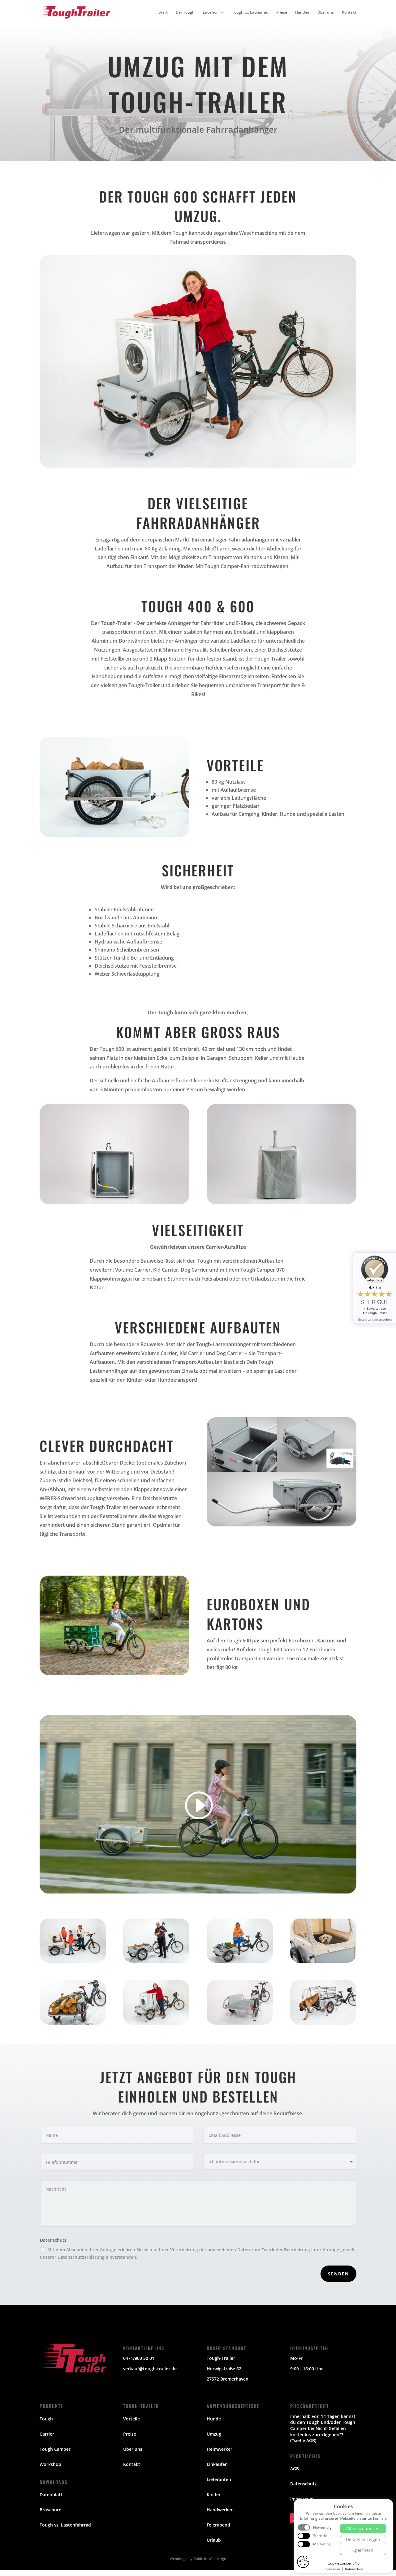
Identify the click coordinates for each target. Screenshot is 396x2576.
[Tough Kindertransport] (73, 1961)
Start (163, 13)
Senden (338, 2274)
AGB (295, 2469)
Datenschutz (303, 2484)
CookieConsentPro (344, 2563)
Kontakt (349, 13)
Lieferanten (219, 2479)
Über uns (326, 13)
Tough (46, 2419)
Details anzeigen (363, 2539)
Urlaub (214, 2540)
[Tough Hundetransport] (323, 1961)
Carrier (47, 2434)
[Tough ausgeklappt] (240, 2023)
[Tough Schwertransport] (156, 2023)
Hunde (214, 2419)
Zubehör (210, 13)
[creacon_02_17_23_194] (323, 2023)
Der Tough (185, 13)
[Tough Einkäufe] (240, 1961)
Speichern (363, 2550)
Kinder (214, 2495)
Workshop (50, 2464)
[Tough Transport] (73, 2023)
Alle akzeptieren (363, 2529)
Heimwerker (220, 2449)
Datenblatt (51, 2495)
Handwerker (220, 2510)
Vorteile (131, 2419)
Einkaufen (217, 2464)
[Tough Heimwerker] (156, 1961)
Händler (302, 13)
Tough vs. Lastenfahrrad (65, 2525)
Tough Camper (55, 2449)
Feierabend (218, 2525)
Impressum (302, 2499)
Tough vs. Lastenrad (250, 13)
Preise (282, 13)
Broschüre (50, 2510)
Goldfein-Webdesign (210, 2559)
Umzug (214, 2434)
